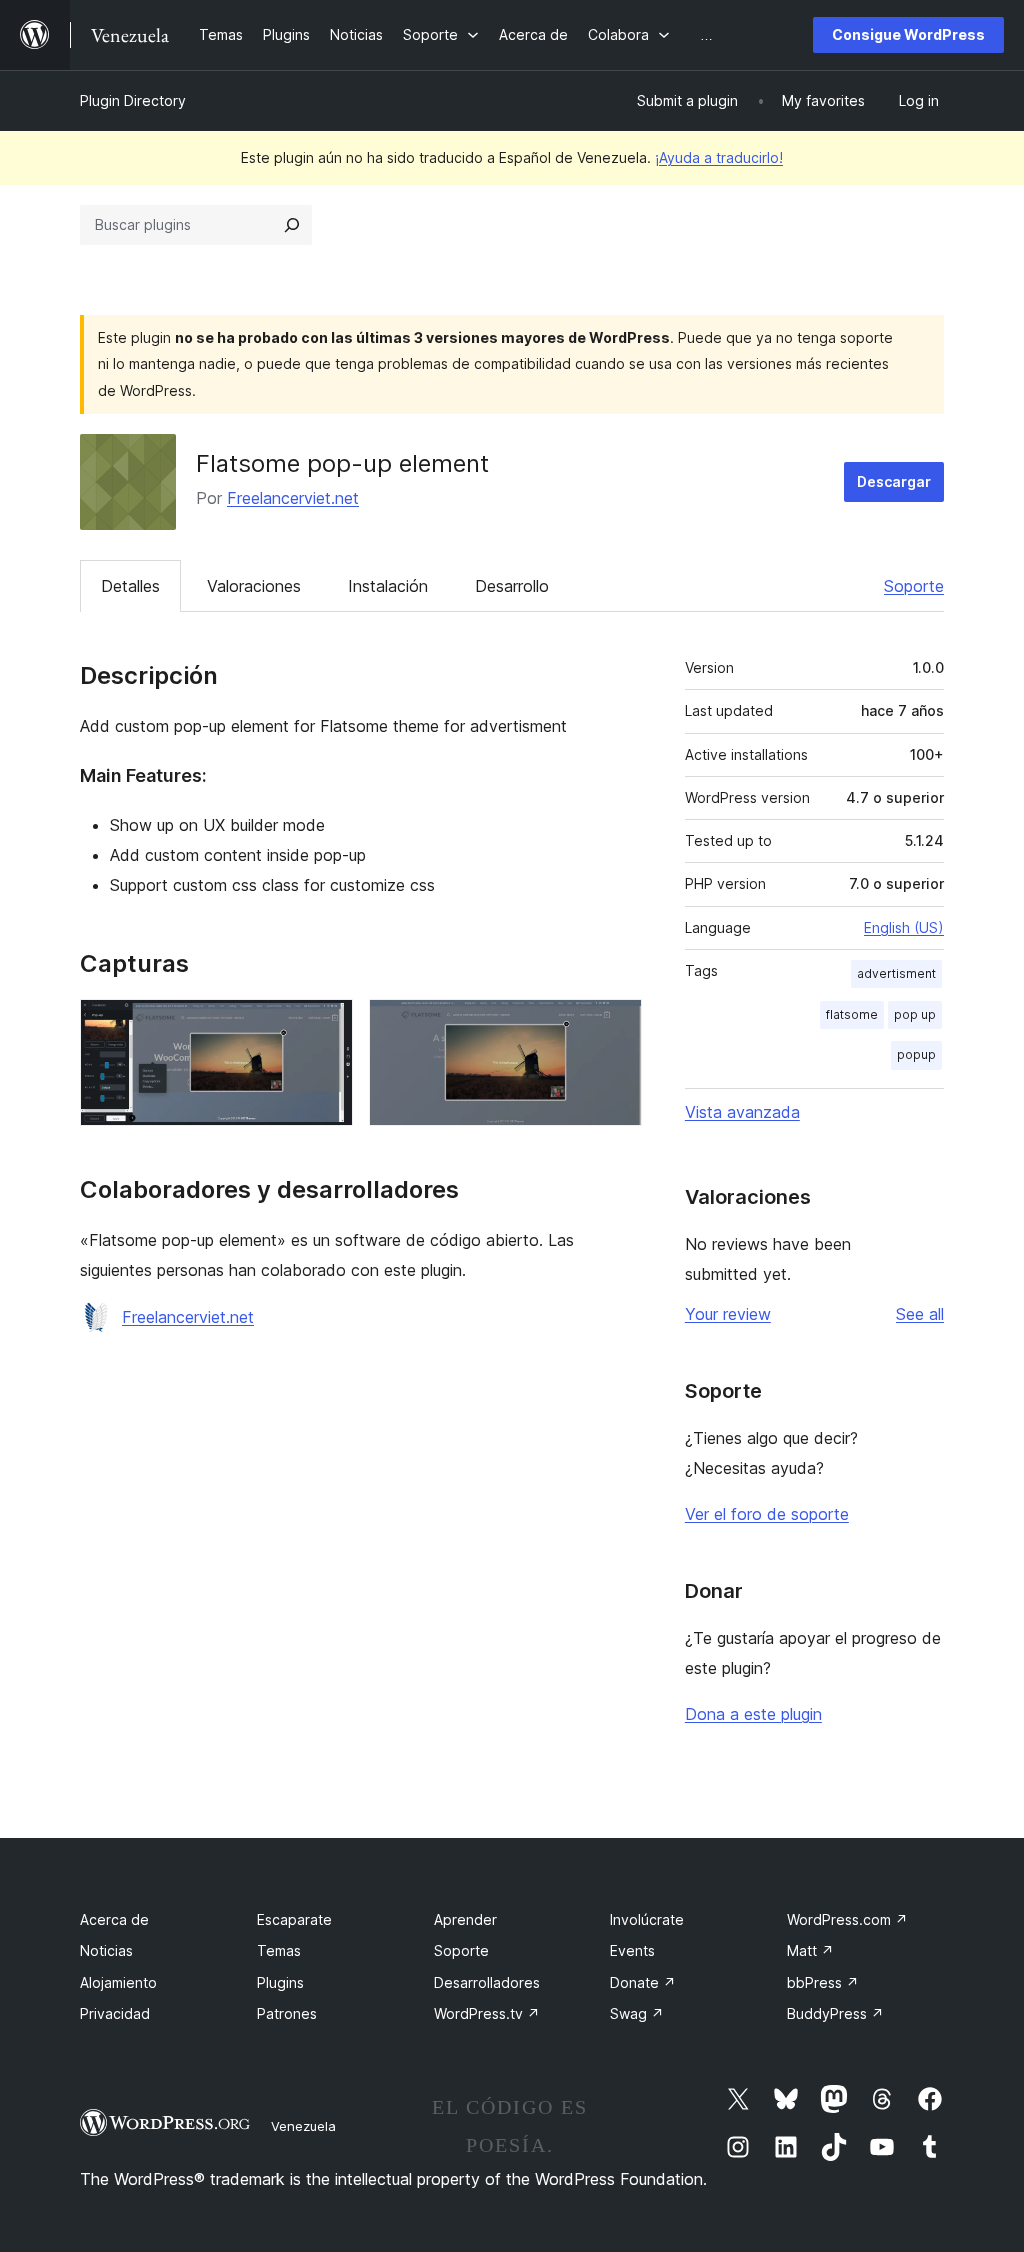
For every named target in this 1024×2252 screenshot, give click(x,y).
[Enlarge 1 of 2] (326, 1026)
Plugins (280, 1982)
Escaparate (294, 1919)
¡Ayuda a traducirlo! (719, 157)
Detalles (130, 586)
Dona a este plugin (753, 1714)
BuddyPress (835, 2013)
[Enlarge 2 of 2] (615, 1026)
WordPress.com (847, 1919)
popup (916, 1054)
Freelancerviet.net (293, 498)
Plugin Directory (133, 100)
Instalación (388, 586)
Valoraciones (254, 586)
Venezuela (303, 2126)
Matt (810, 1950)
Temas (279, 1950)
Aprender (465, 1919)
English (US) (904, 927)
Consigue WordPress (908, 34)
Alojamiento (118, 1982)
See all (920, 1314)
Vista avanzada (742, 1112)
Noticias (106, 1950)
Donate (643, 1982)
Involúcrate (647, 1919)
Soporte (914, 586)
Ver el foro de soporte (767, 1514)
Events (632, 1950)
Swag (637, 2013)
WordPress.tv (487, 2013)
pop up (915, 1014)
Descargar (894, 481)
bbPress (823, 1982)
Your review (728, 1314)
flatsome (852, 1014)
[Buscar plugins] (292, 225)
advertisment (896, 973)
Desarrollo (512, 586)
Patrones (287, 2013)
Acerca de (114, 1919)
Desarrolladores (487, 1982)
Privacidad (115, 2013)
